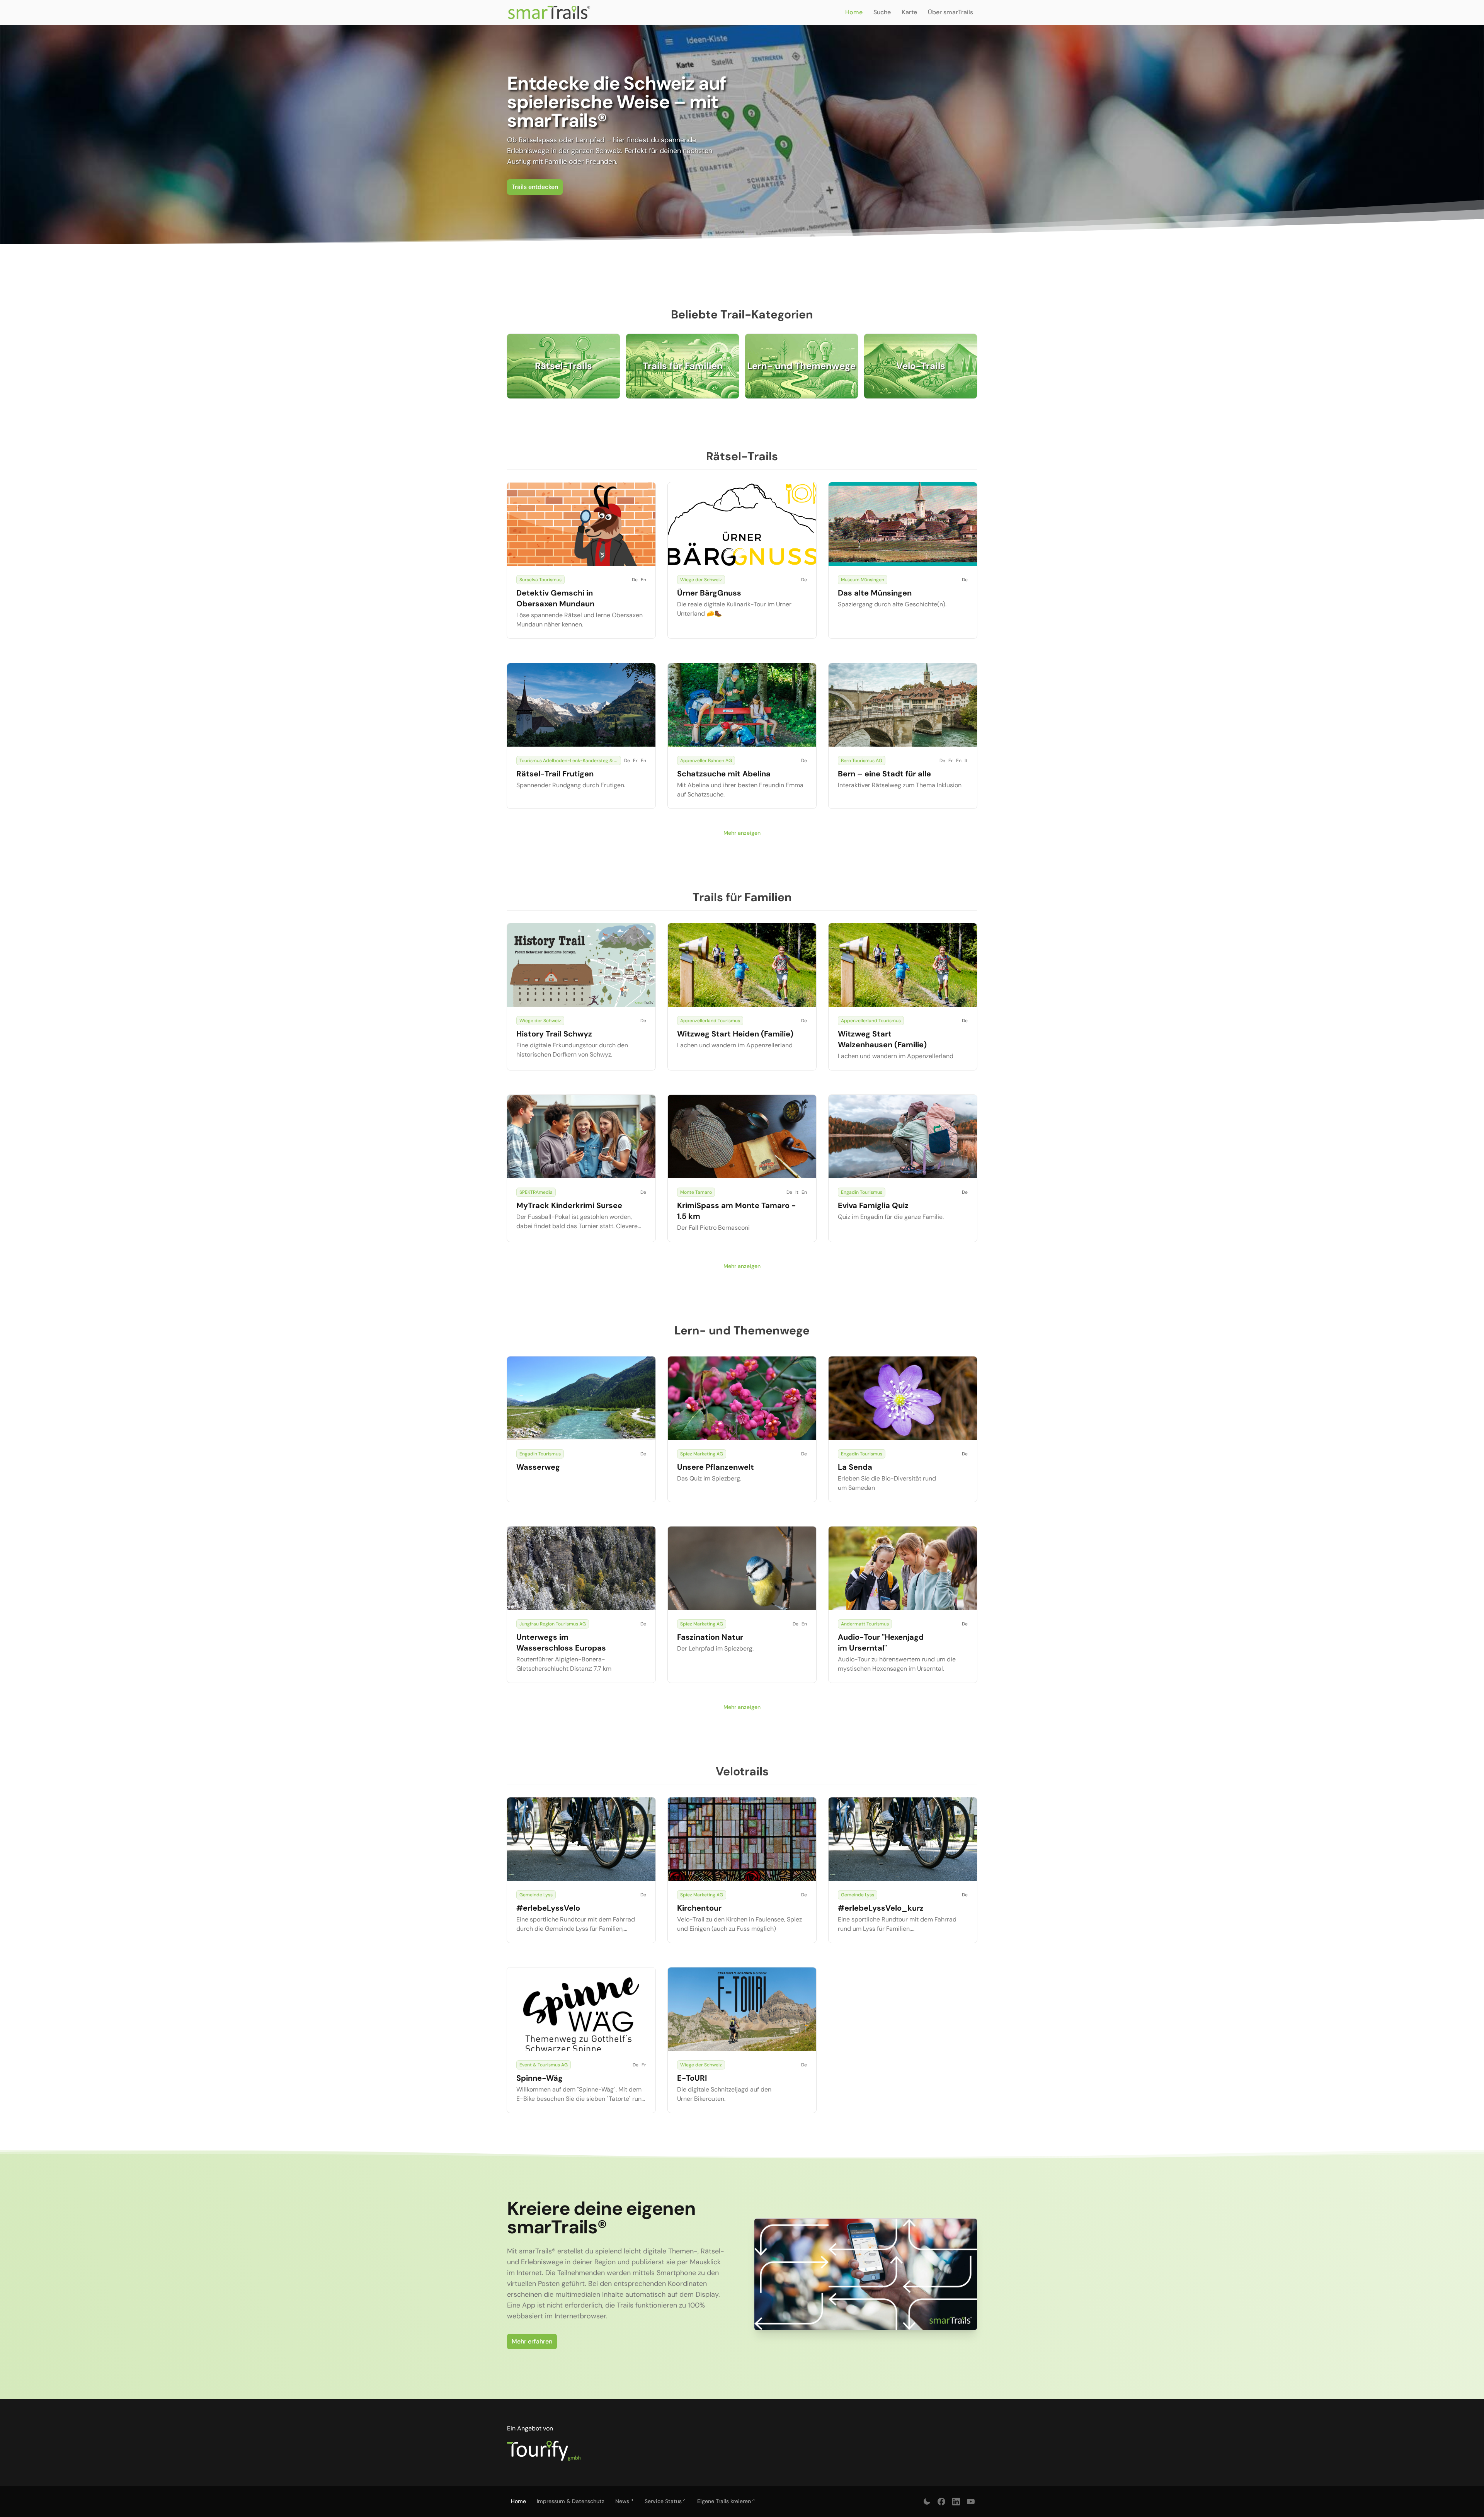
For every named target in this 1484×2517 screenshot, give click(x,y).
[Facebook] (941, 2502)
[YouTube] (971, 2502)
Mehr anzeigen (742, 833)
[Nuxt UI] (549, 12)
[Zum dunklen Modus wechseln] (927, 2502)
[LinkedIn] (956, 2502)
